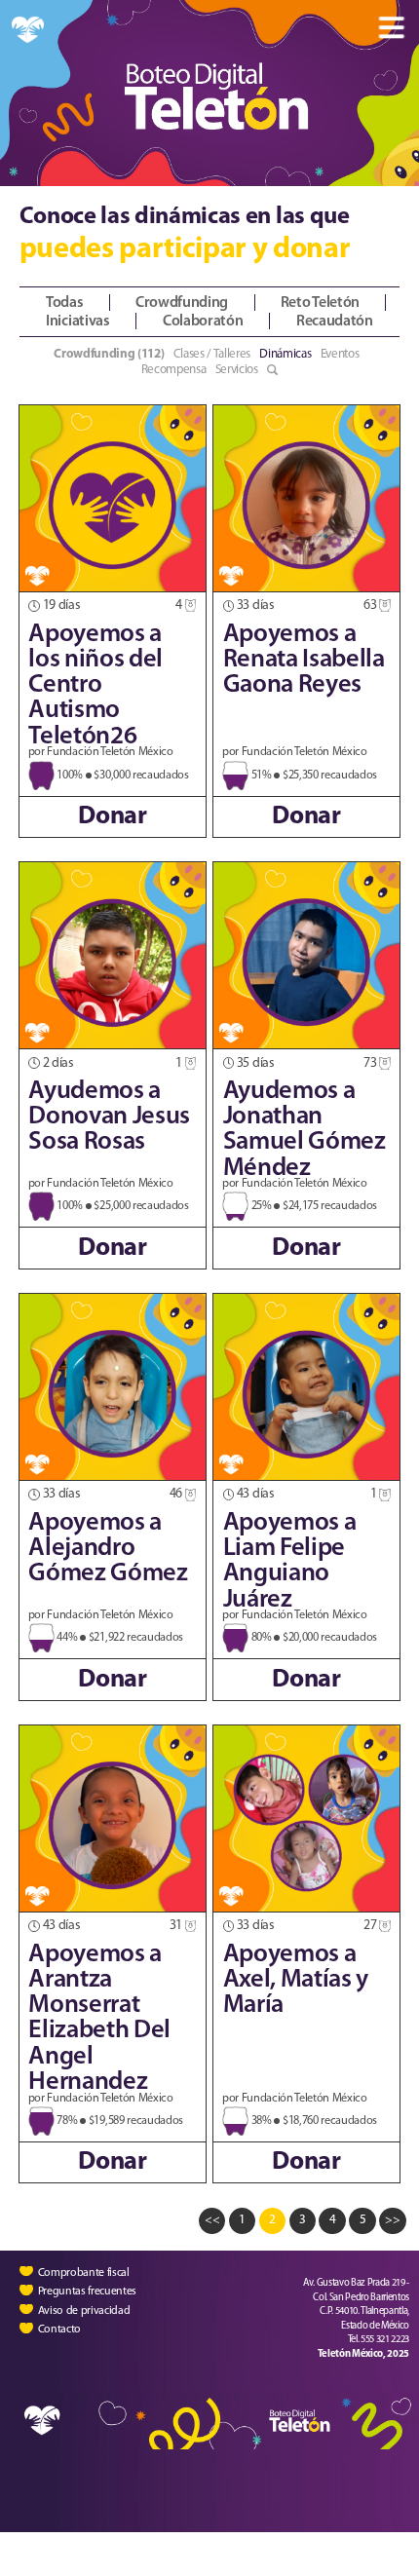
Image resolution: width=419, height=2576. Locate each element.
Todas (64, 303)
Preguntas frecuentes (87, 2292)
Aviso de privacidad (84, 2311)
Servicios (237, 370)
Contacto (59, 2329)
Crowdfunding (182, 303)
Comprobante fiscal (84, 2273)
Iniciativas (77, 322)
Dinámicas (285, 354)
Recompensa (174, 370)
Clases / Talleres (212, 354)
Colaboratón (203, 322)
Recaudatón (335, 322)
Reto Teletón (320, 303)
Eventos (340, 354)
